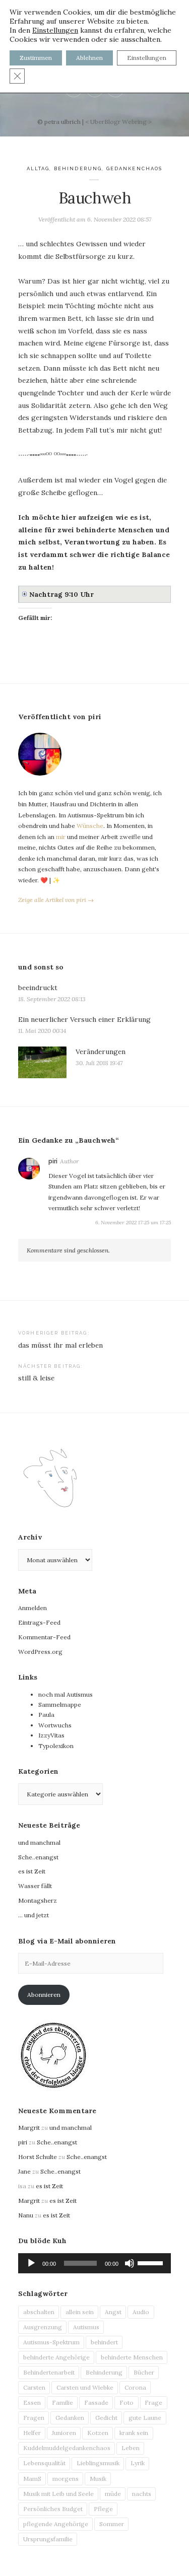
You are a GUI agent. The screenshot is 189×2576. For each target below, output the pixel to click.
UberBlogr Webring (118, 122)
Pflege (103, 2509)
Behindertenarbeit (49, 2372)
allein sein (80, 2312)
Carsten (34, 2387)
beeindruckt (38, 988)
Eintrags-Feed (39, 1622)
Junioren (64, 2433)
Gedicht (106, 2418)
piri (53, 1161)
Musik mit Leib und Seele (58, 2494)
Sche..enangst (38, 1857)
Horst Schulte (38, 2157)
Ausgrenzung (43, 2327)
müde (113, 2494)
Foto (127, 2403)
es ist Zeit (32, 1871)
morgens (66, 2479)
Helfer (32, 2433)
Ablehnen (89, 58)
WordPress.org (40, 1652)
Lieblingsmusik (98, 2463)
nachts (142, 2494)
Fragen (34, 2418)
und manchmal (39, 1842)
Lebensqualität (44, 2463)
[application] (94, 2263)
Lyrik (138, 2463)
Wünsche (90, 826)
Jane (24, 2171)
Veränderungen (101, 1052)
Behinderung (78, 168)
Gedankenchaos (135, 168)
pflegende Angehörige (56, 2524)
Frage (153, 2403)
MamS (32, 2479)
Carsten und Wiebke (85, 2387)
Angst (113, 2312)
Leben (131, 2448)
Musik (98, 2479)
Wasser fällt (35, 1886)
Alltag (38, 168)
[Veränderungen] (42, 1062)
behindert (104, 2342)
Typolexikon (56, 1746)
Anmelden (33, 1608)
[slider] (152, 2262)
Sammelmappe (60, 1704)
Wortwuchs (55, 1725)
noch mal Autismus (66, 1694)
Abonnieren (44, 1995)
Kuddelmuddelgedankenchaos (67, 2448)
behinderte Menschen (132, 2357)
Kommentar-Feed (44, 1637)
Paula (46, 1715)
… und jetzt (34, 1915)
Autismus (86, 2327)
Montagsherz (38, 1900)
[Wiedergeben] (31, 2263)
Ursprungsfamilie (48, 2539)
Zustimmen (36, 58)
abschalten (39, 2312)
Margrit (29, 2128)
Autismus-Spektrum (51, 2342)
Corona (135, 2387)
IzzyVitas (51, 1735)
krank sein (134, 2433)
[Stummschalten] (130, 2263)
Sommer (112, 2524)
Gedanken (70, 2418)
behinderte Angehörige (56, 2357)
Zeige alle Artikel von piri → (56, 900)
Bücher (144, 2372)
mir (61, 837)
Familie (62, 2403)
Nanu (26, 2215)
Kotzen (98, 2433)
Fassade (96, 2403)
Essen (32, 2403)
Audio (141, 2312)
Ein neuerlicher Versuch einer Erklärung (84, 1019)
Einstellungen (55, 30)
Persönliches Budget (53, 2509)
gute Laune (145, 2418)
